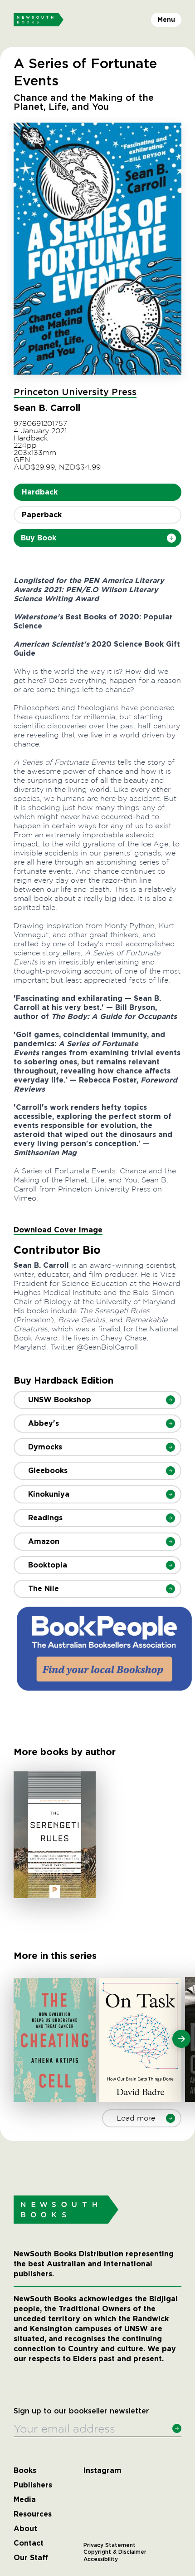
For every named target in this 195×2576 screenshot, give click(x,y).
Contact (29, 2543)
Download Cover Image (58, 1230)
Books (25, 2471)
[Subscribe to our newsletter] (177, 2428)
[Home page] (39, 20)
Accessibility (101, 2559)
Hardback (40, 492)
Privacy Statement (110, 2545)
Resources (33, 2514)
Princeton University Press (75, 392)
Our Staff (31, 2558)
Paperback (42, 515)
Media (25, 2500)
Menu (166, 20)
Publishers (33, 2485)
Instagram (102, 2471)
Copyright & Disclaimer (115, 2552)
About (25, 2529)
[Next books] (181, 2039)
